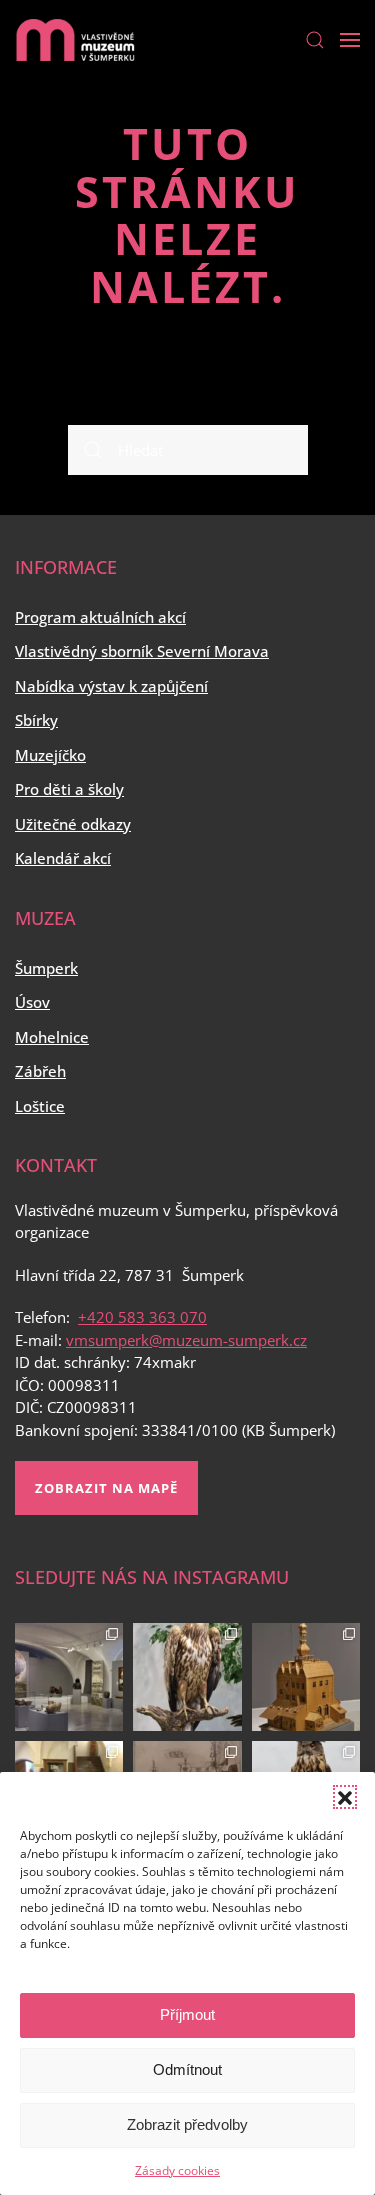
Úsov (32, 1002)
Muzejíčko (50, 755)
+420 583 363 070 (142, 1317)
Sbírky (36, 720)
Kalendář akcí (63, 858)
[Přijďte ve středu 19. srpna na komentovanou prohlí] (69, 1677)
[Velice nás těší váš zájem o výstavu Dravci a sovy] (187, 1677)
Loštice (40, 1106)
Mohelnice (52, 1037)
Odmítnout (187, 2069)
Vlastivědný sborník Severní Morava (142, 651)
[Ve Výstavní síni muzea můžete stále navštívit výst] (306, 1677)
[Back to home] (75, 40)
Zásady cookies (177, 2170)
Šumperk (46, 968)
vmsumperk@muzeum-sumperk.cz (186, 1340)
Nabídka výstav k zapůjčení (111, 686)
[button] (345, 1797)
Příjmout (187, 2014)
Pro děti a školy (69, 789)
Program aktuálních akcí (100, 617)
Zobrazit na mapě (106, 1488)
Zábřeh (40, 1071)
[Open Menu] (350, 40)
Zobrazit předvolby (187, 2124)
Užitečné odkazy (73, 824)
